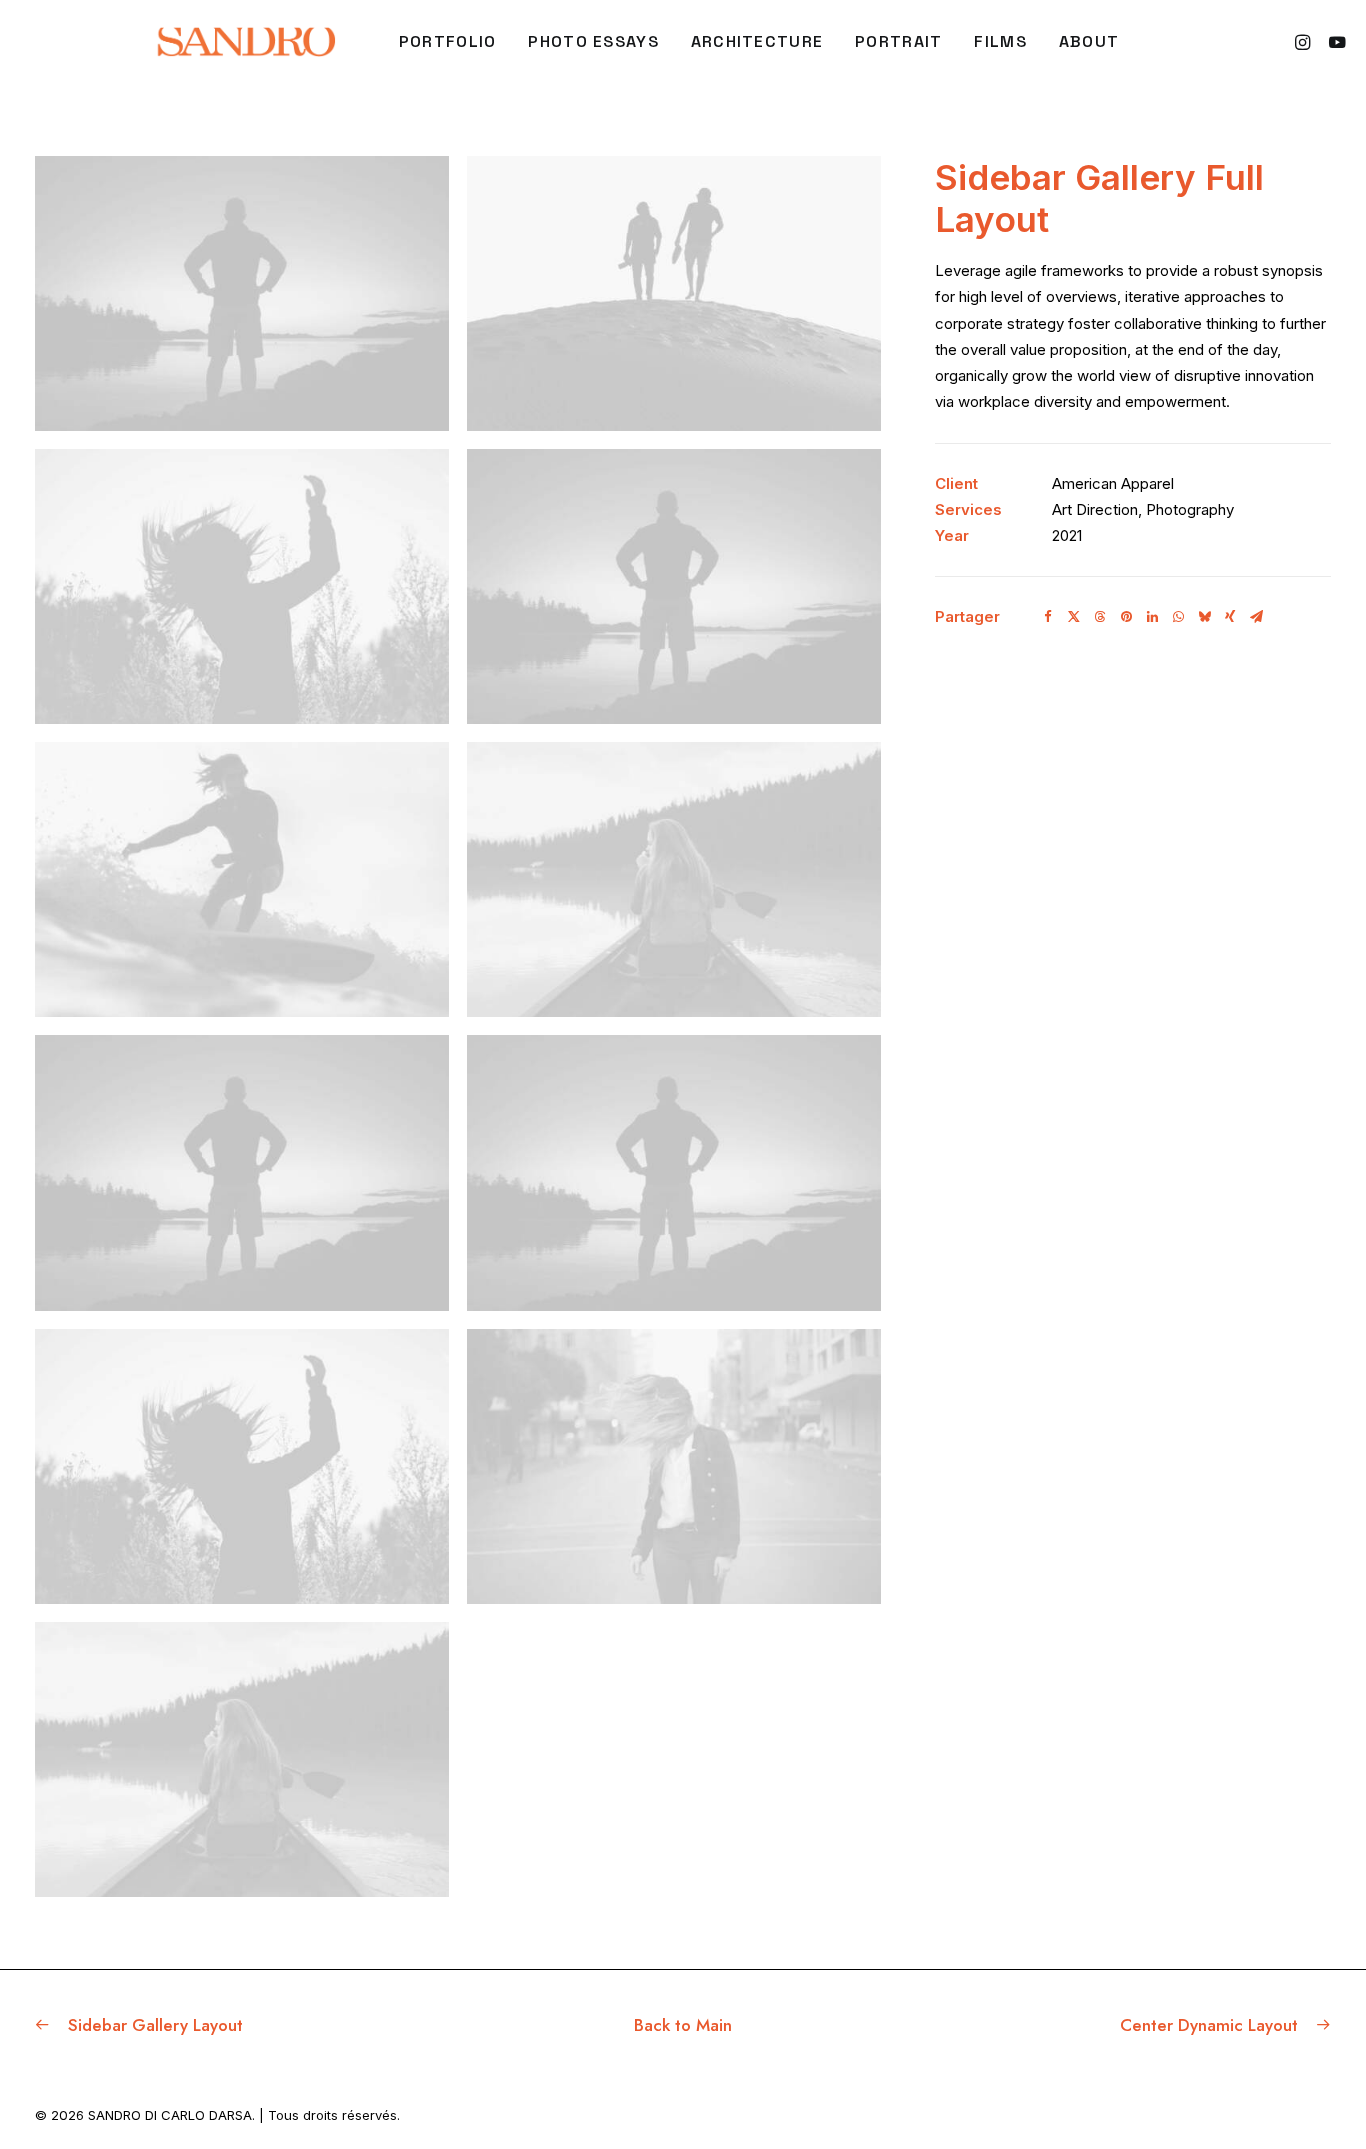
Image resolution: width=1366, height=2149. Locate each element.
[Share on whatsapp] (1178, 617)
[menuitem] (448, 42)
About (1089, 41)
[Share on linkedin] (1152, 617)
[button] (1305, 42)
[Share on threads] (1100, 617)
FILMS (1000, 41)
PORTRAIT (898, 41)
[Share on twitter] (1074, 617)
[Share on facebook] (1048, 617)
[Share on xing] (1230, 617)
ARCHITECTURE (757, 41)
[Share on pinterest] (1126, 617)
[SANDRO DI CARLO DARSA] (245, 42)
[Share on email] (1256, 617)
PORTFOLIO (448, 41)
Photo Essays (593, 41)
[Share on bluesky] (1204, 617)
